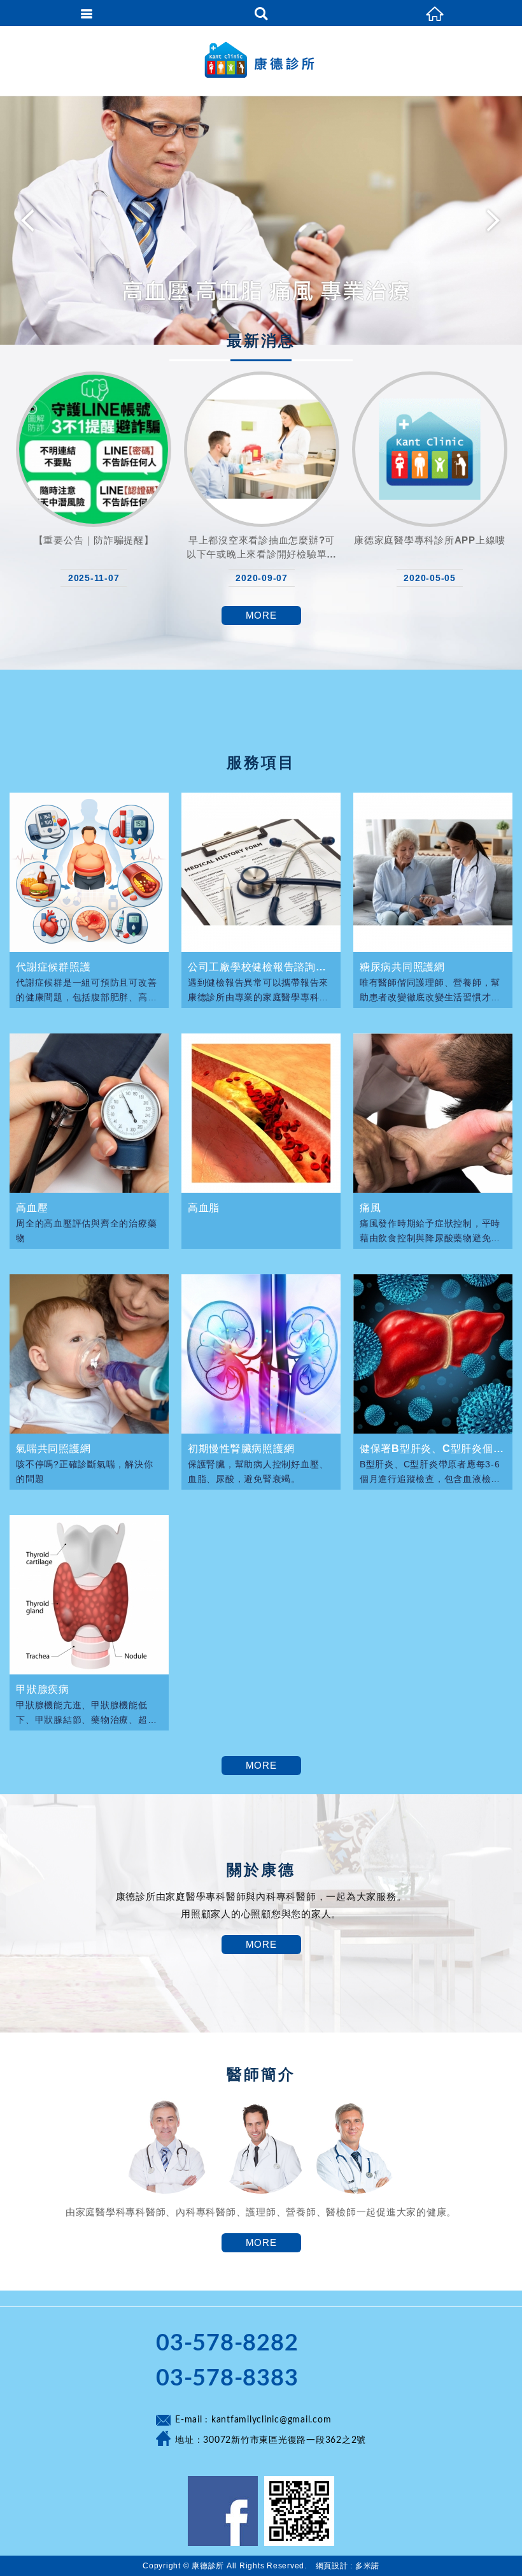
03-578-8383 (227, 2378)
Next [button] (491, 220)
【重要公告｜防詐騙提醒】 (94, 540)
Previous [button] (31, 220)
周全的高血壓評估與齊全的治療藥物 (86, 1230)
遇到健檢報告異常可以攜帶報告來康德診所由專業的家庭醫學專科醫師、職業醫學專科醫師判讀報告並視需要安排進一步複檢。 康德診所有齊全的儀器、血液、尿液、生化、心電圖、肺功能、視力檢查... (260, 989)
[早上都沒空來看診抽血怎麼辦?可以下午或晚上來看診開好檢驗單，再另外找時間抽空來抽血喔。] (262, 449)
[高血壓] (89, 1113)
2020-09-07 (262, 578)
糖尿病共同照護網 (402, 967)
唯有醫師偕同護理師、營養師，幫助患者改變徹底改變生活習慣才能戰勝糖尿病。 (430, 989)
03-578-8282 (227, 2343)
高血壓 (32, 1208)
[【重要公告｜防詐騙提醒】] (94, 449)
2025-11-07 (94, 578)
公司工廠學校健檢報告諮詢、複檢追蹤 (261, 967)
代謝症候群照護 (53, 967)
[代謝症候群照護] (89, 872)
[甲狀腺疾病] (89, 1595)
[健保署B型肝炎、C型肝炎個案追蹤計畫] (433, 1354)
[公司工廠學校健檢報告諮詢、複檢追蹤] (261, 872)
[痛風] (433, 1113)
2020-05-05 (430, 578)
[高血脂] (261, 1113)
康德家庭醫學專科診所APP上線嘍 (430, 540)
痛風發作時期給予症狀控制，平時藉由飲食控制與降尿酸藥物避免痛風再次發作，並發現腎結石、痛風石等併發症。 (430, 1230)
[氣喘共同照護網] (89, 1354)
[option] (261, 220)
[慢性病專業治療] (261, 220)
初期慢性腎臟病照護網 (241, 1449)
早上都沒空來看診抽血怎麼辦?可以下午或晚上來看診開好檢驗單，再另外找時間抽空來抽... (262, 547)
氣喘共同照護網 (53, 1449)
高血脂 (204, 1208)
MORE (261, 615)
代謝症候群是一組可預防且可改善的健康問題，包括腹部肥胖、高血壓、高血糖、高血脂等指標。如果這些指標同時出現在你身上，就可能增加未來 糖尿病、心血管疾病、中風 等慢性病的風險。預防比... (88, 989)
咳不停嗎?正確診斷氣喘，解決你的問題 (84, 1471)
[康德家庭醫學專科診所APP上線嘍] (430, 449)
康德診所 (261, 61)
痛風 (370, 1208)
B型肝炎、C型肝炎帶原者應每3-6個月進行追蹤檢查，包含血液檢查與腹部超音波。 (430, 1471)
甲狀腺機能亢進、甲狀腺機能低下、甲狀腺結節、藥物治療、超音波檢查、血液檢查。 (86, 1712)
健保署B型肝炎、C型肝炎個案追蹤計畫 (433, 1449)
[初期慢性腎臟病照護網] (261, 1354)
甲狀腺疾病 (43, 1689)
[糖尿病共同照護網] (433, 872)
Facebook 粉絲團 (223, 2511)
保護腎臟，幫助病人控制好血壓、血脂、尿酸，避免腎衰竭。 (258, 1471)
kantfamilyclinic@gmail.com (272, 2420)
